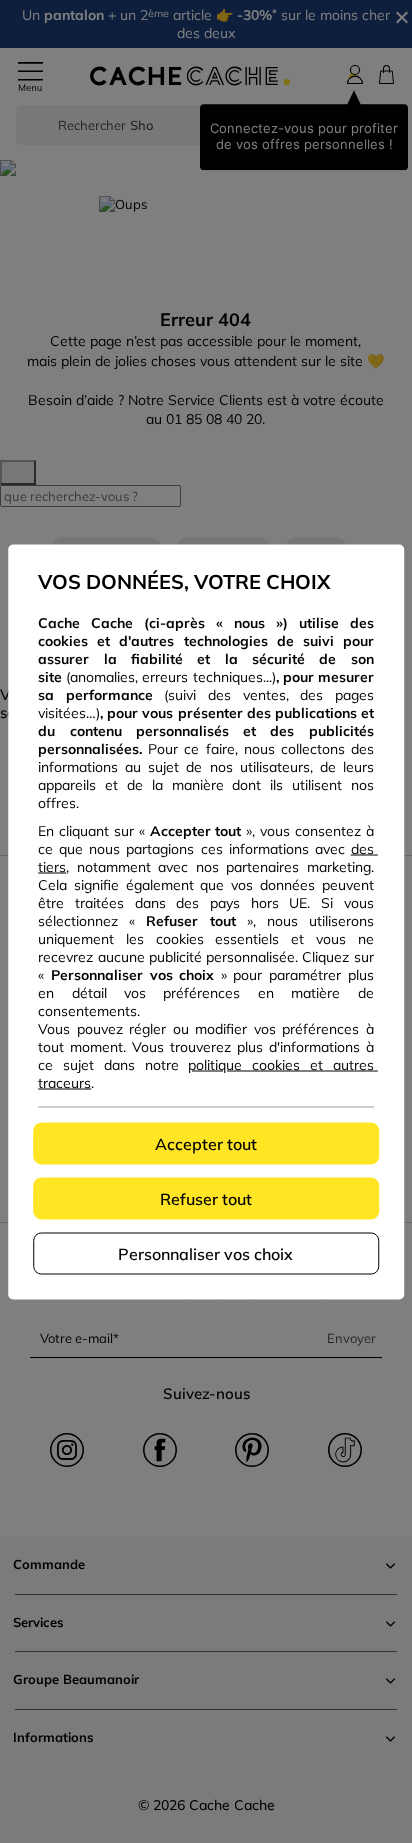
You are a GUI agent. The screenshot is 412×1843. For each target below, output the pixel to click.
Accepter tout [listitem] (206, 1143)
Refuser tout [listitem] (206, 1198)
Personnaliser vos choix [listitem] (205, 1253)
